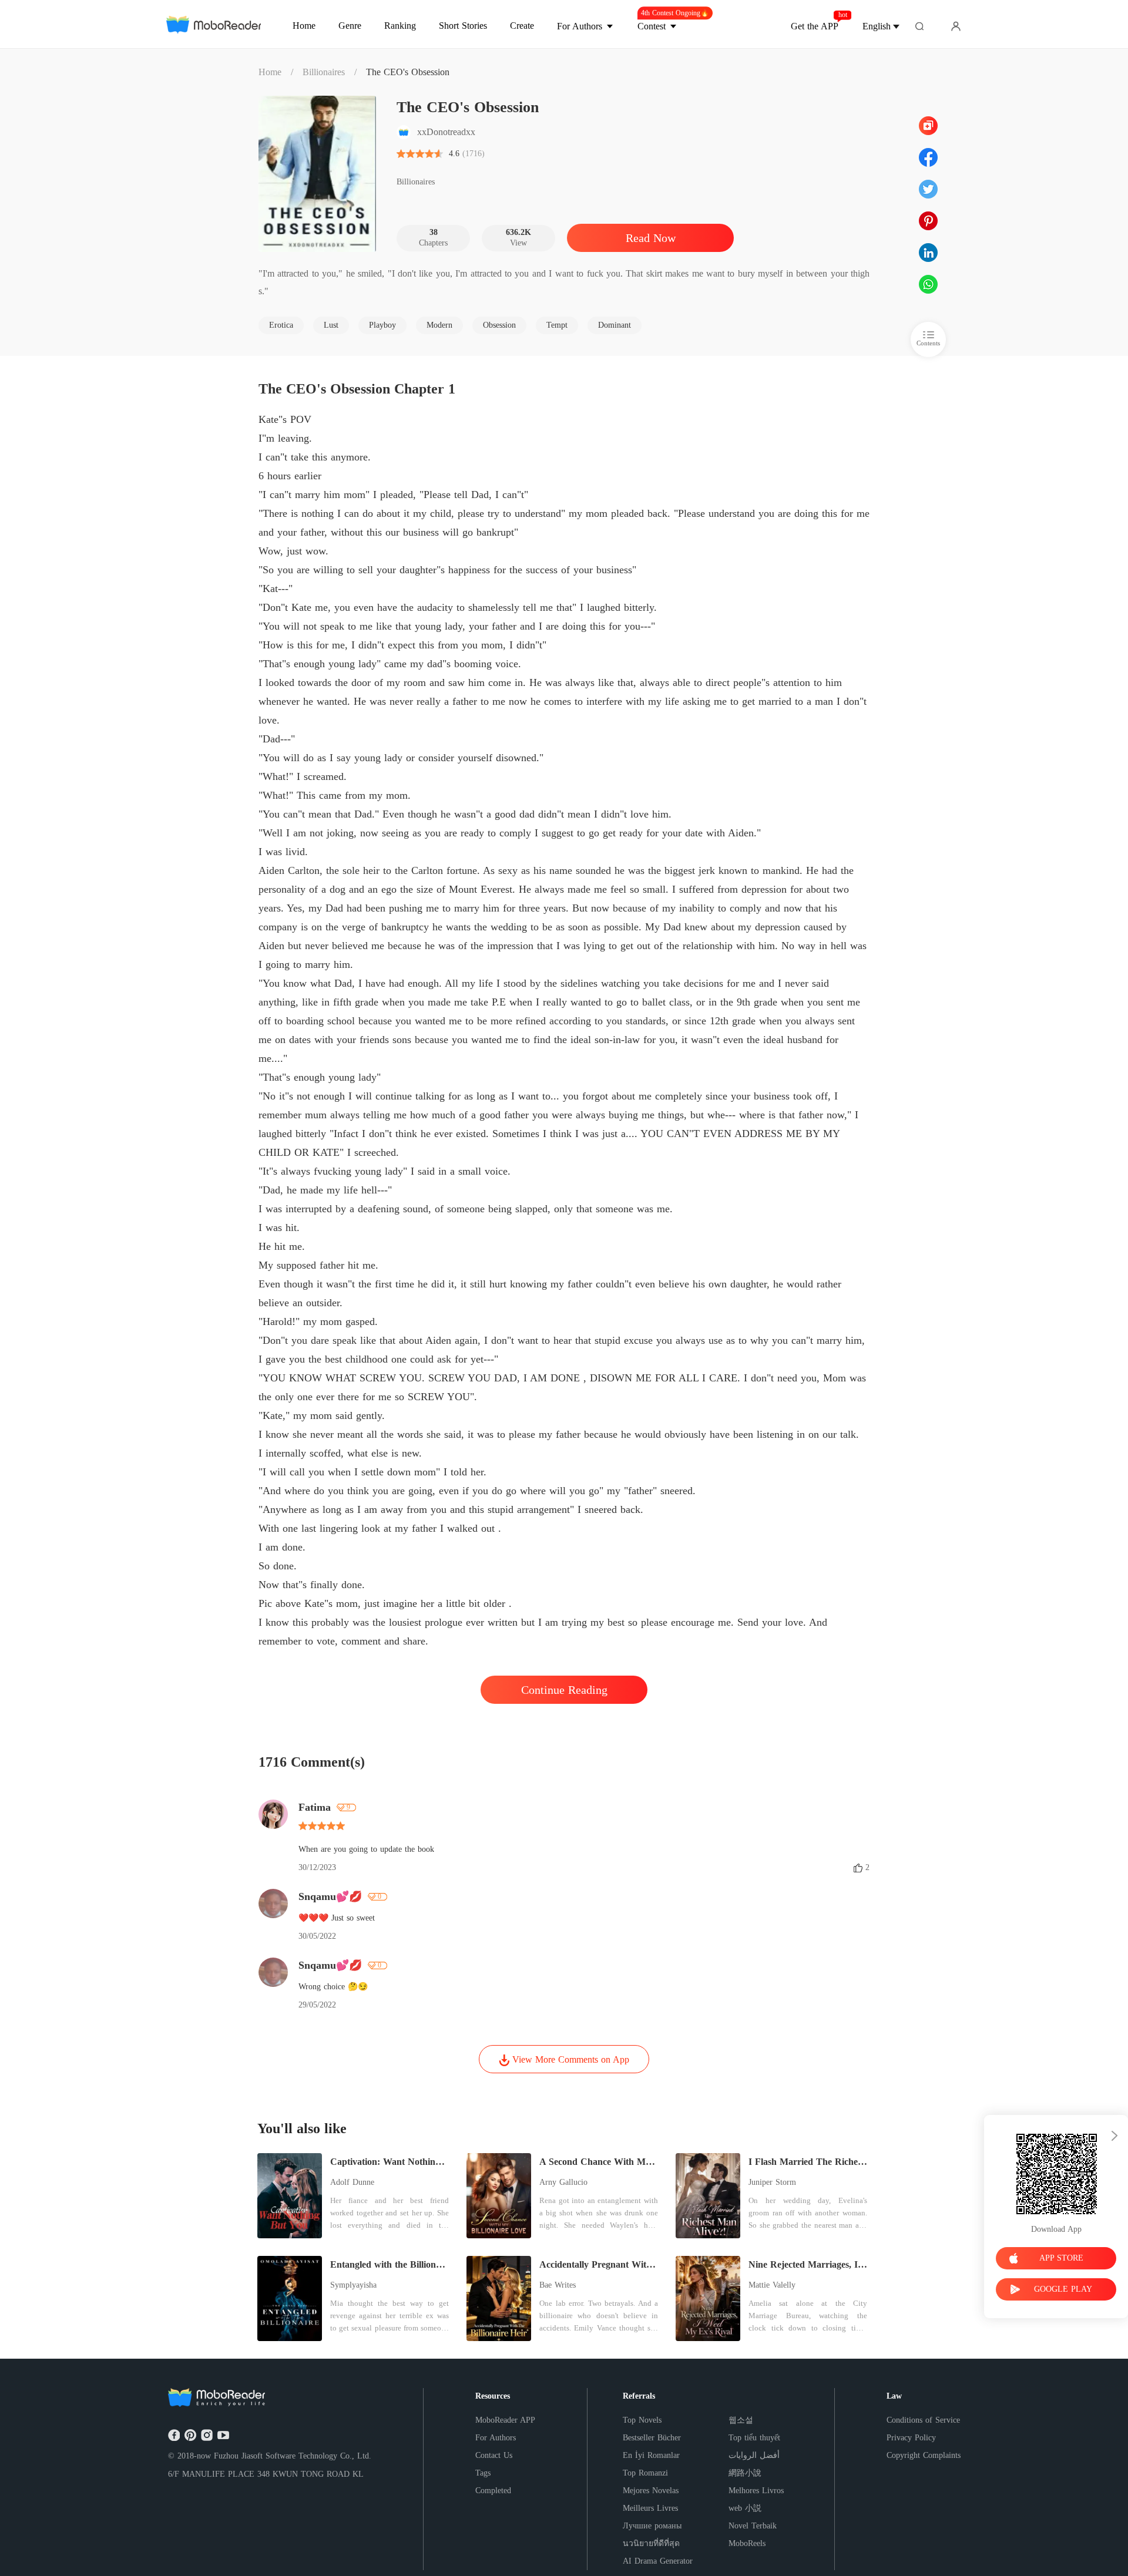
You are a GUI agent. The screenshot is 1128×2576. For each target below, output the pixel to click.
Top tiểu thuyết (754, 2438)
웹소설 (741, 2420)
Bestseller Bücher (652, 2438)
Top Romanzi (645, 2473)
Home (270, 72)
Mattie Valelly (772, 2285)
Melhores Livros (756, 2491)
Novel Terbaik (753, 2526)
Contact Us (494, 2455)
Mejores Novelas (651, 2491)
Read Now (651, 238)
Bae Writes (558, 2285)
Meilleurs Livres (650, 2508)
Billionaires (324, 72)
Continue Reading (564, 1690)
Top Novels (642, 2420)
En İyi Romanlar (651, 2455)
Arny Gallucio (563, 2182)
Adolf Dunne (352, 2182)
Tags (483, 2473)
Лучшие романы (652, 2526)
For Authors (496, 2438)
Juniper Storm (772, 2182)
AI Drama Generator (658, 2561)
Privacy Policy (911, 2438)
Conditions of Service (923, 2420)
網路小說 (745, 2473)
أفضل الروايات (754, 2455)
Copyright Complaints (924, 2455)
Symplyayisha (353, 2285)
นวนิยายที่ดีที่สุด (651, 2543)
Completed (493, 2491)
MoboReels (747, 2543)
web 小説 (745, 2508)
